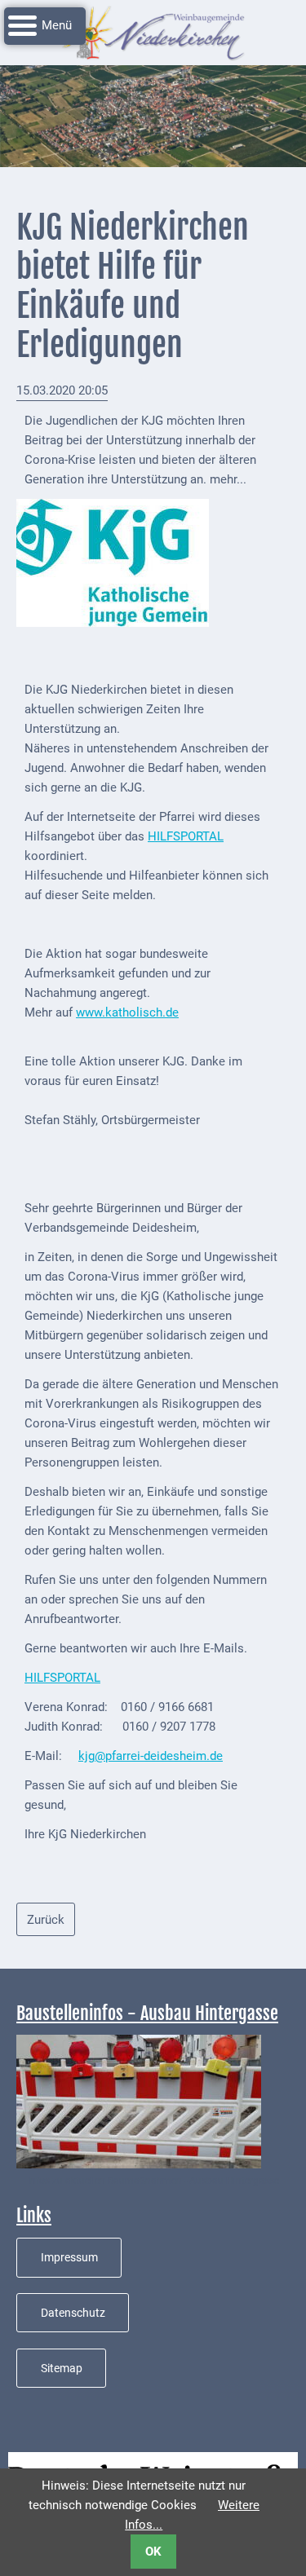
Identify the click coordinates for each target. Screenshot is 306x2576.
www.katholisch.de (127, 1012)
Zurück (46, 1920)
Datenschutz (73, 2313)
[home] (153, 32)
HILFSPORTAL (186, 836)
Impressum (69, 2257)
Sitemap (62, 2368)
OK (153, 2552)
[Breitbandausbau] (139, 2101)
